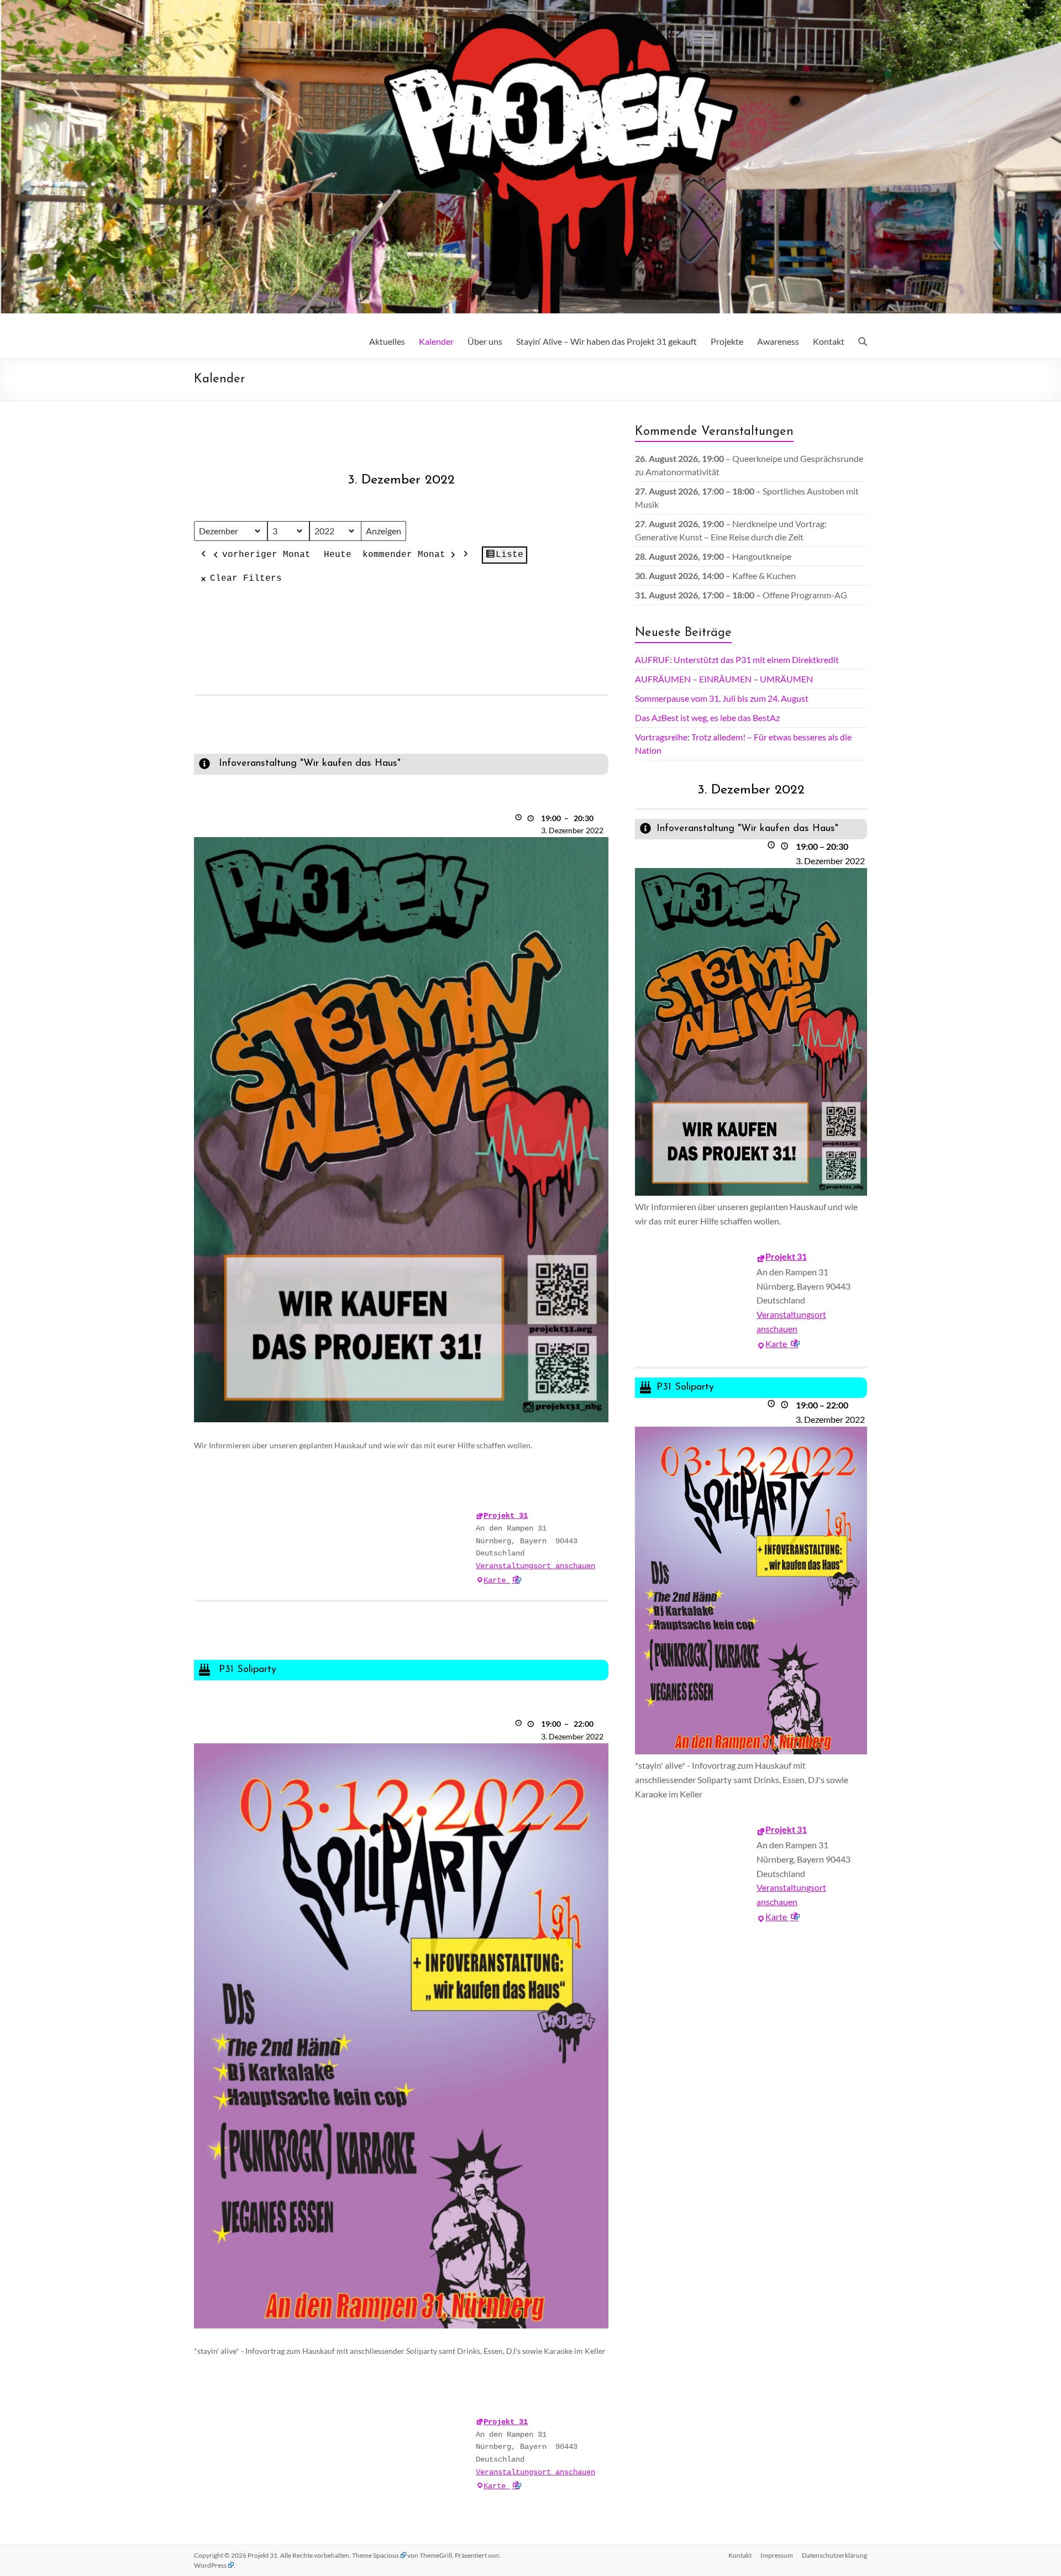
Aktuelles (387, 341)
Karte (502, 1580)
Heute (338, 555)
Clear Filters (246, 579)
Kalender (436, 341)
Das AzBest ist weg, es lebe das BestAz (707, 717)
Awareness (778, 341)
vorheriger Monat (266, 555)
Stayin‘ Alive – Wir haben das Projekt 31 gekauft (606, 341)
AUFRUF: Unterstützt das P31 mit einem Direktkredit (737, 659)
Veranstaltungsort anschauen (535, 1566)
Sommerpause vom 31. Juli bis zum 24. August (722, 698)
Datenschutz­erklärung (834, 2555)
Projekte (727, 341)
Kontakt (829, 341)
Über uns (485, 341)
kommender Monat (404, 555)
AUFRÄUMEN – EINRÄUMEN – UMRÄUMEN (724, 679)
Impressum (777, 2555)
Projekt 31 (506, 1516)
